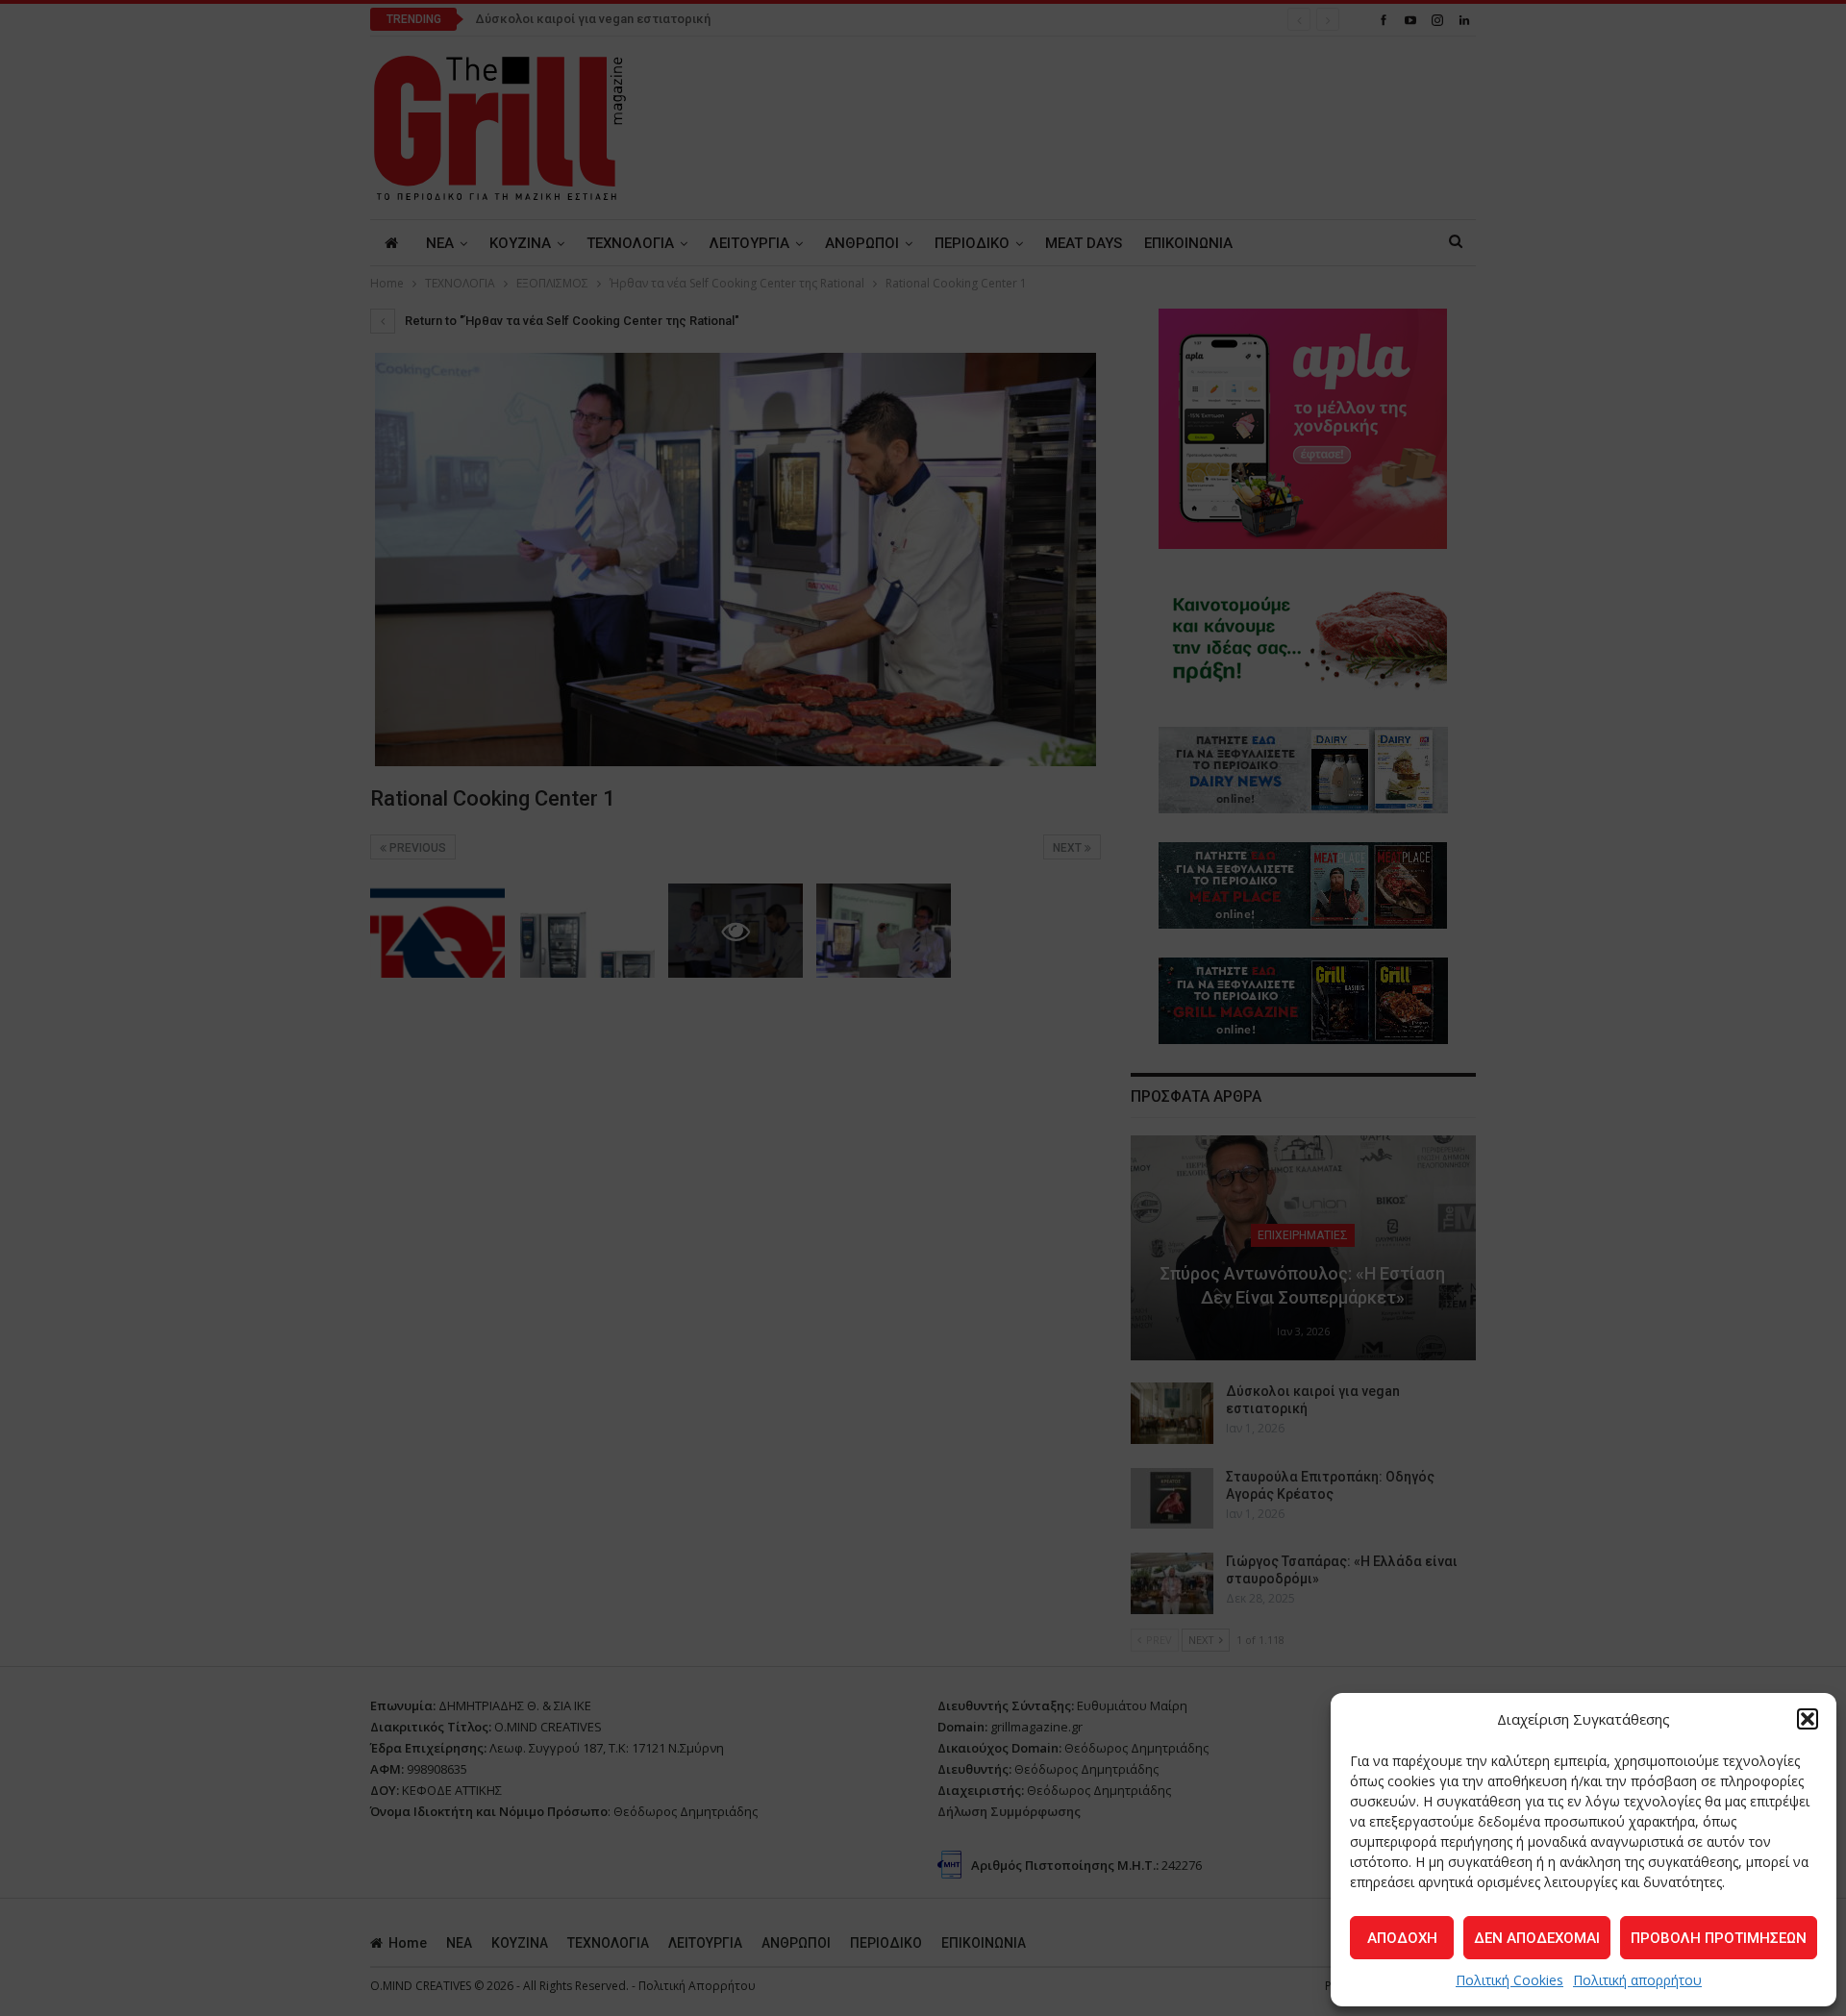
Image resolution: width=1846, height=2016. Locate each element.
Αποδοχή (1402, 1938)
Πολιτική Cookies (1509, 1980)
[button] (1808, 1719)
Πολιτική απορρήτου (1637, 1980)
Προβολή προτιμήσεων (1719, 1938)
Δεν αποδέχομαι (1537, 1938)
